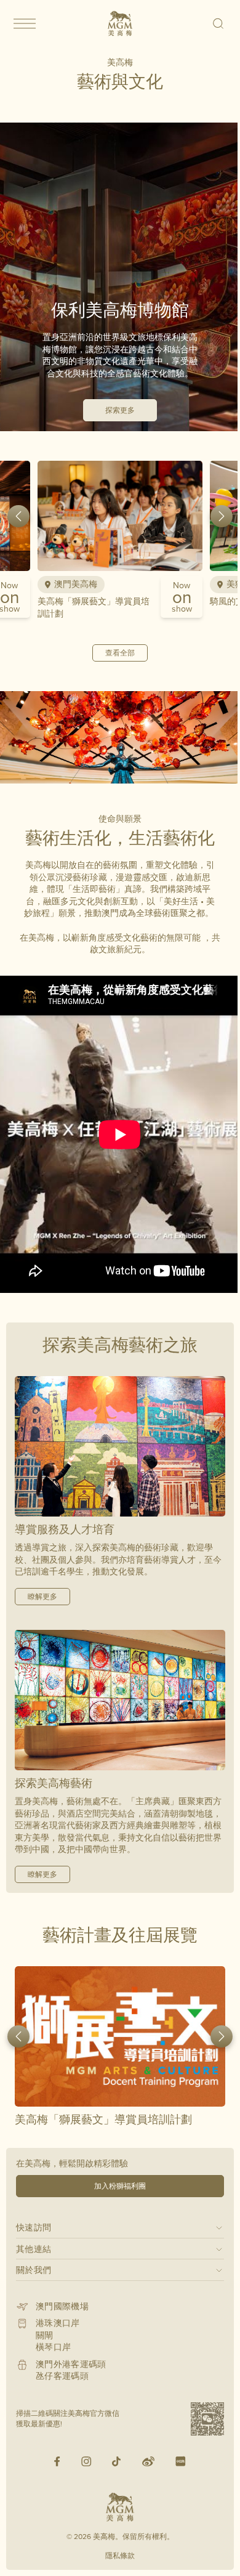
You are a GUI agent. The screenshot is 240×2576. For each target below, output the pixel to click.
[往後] (222, 516)
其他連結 (34, 2249)
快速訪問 (34, 2227)
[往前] (18, 516)
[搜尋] (219, 23)
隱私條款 (120, 2555)
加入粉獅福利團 (120, 2186)
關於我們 (34, 2270)
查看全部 (120, 653)
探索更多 (120, 410)
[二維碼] (207, 2419)
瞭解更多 (42, 1596)
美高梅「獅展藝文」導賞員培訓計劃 (94, 607)
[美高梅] (120, 23)
